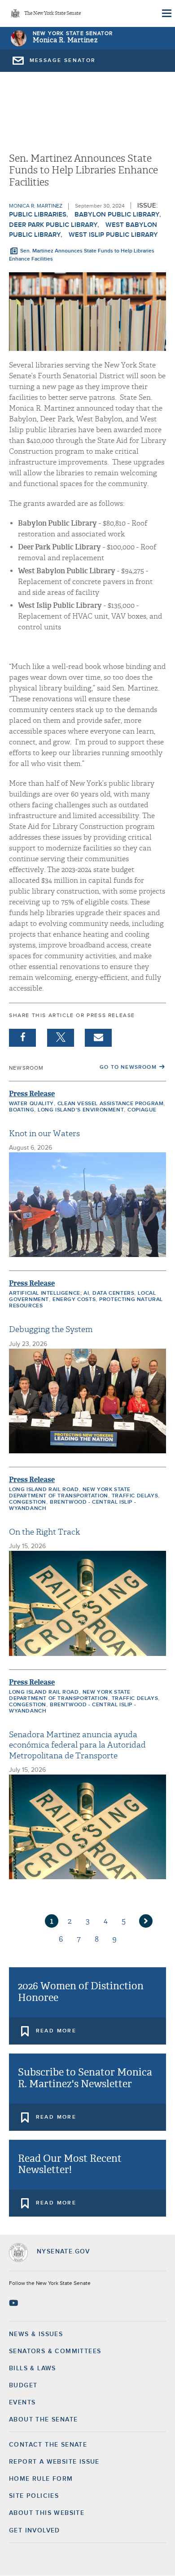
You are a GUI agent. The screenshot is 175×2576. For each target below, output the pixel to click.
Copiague (142, 1110)
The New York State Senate (52, 14)
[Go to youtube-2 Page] (15, 2303)
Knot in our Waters (44, 1134)
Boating (22, 1110)
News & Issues (36, 2334)
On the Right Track (44, 1532)
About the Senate (43, 2420)
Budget (23, 2386)
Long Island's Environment (81, 1110)
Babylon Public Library (117, 215)
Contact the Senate (48, 2445)
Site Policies (34, 2496)
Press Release (32, 1094)
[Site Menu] (166, 13)
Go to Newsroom (128, 1067)
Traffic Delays (135, 1496)
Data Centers (113, 1293)
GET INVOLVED (35, 2531)
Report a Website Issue (54, 2462)
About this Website (47, 2513)
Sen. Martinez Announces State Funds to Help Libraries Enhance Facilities (82, 255)
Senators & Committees (55, 2351)
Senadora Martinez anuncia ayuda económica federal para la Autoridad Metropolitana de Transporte (77, 1745)
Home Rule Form (41, 2479)
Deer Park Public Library (53, 225)
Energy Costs (74, 1300)
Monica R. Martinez (65, 40)
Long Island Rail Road (44, 1490)
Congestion (28, 1502)
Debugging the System (51, 1330)
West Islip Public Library (113, 235)
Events (22, 2403)
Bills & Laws (33, 2368)
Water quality (31, 1104)
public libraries (38, 215)
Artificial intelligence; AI (49, 1293)
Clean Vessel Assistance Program (111, 1104)
